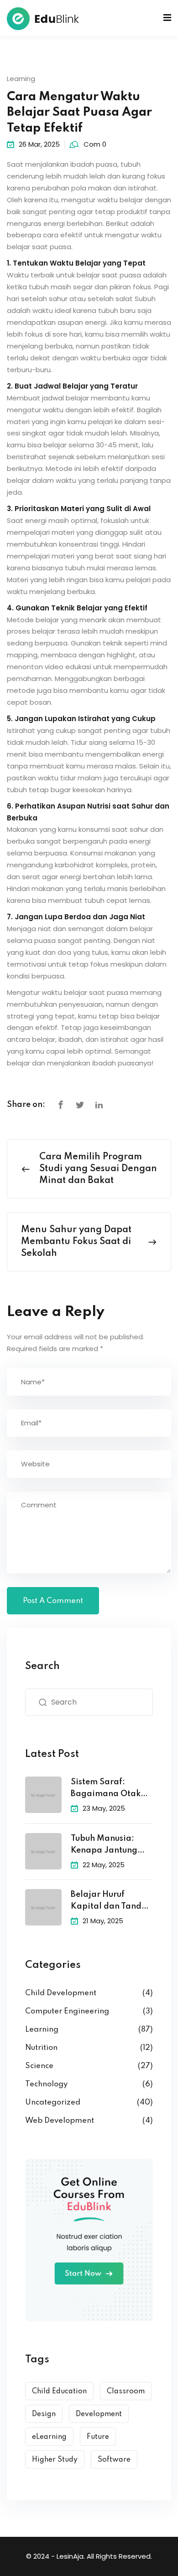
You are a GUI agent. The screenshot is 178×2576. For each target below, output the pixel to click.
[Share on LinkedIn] (99, 1105)
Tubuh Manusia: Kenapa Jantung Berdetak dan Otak (109, 1846)
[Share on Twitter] (80, 1105)
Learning (21, 79)
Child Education (59, 2392)
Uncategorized (53, 2102)
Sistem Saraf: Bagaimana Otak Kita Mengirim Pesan (106, 1789)
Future (98, 2437)
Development (99, 2414)
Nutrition (41, 2048)
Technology (46, 2084)
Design (44, 2414)
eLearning (49, 2437)
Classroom (126, 2392)
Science (39, 2066)
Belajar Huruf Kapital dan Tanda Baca (109, 1902)
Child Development (61, 1993)
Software (114, 2460)
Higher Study (55, 2460)
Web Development (60, 2121)
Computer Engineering (67, 2011)
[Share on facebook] (61, 1105)
